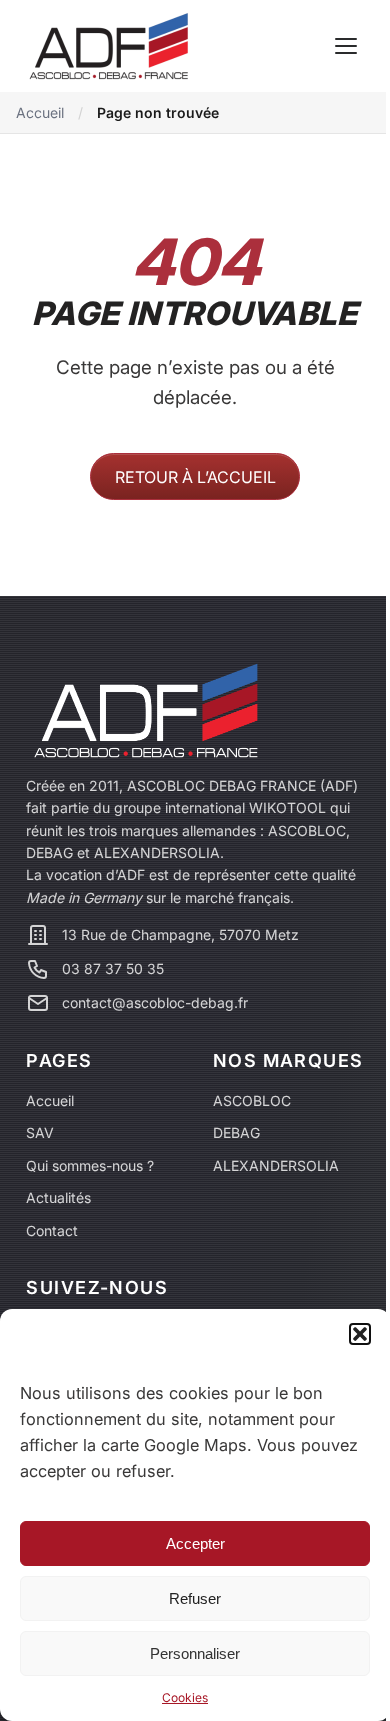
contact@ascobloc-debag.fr (155, 1003)
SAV (40, 1132)
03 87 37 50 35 (113, 969)
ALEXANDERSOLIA (276, 1165)
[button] (360, 1334)
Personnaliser (195, 1653)
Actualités (58, 1197)
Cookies (185, 1697)
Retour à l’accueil (195, 477)
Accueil (40, 112)
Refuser (195, 1598)
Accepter (195, 1543)
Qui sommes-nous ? (90, 1165)
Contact (52, 1230)
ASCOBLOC (252, 1100)
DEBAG (236, 1132)
